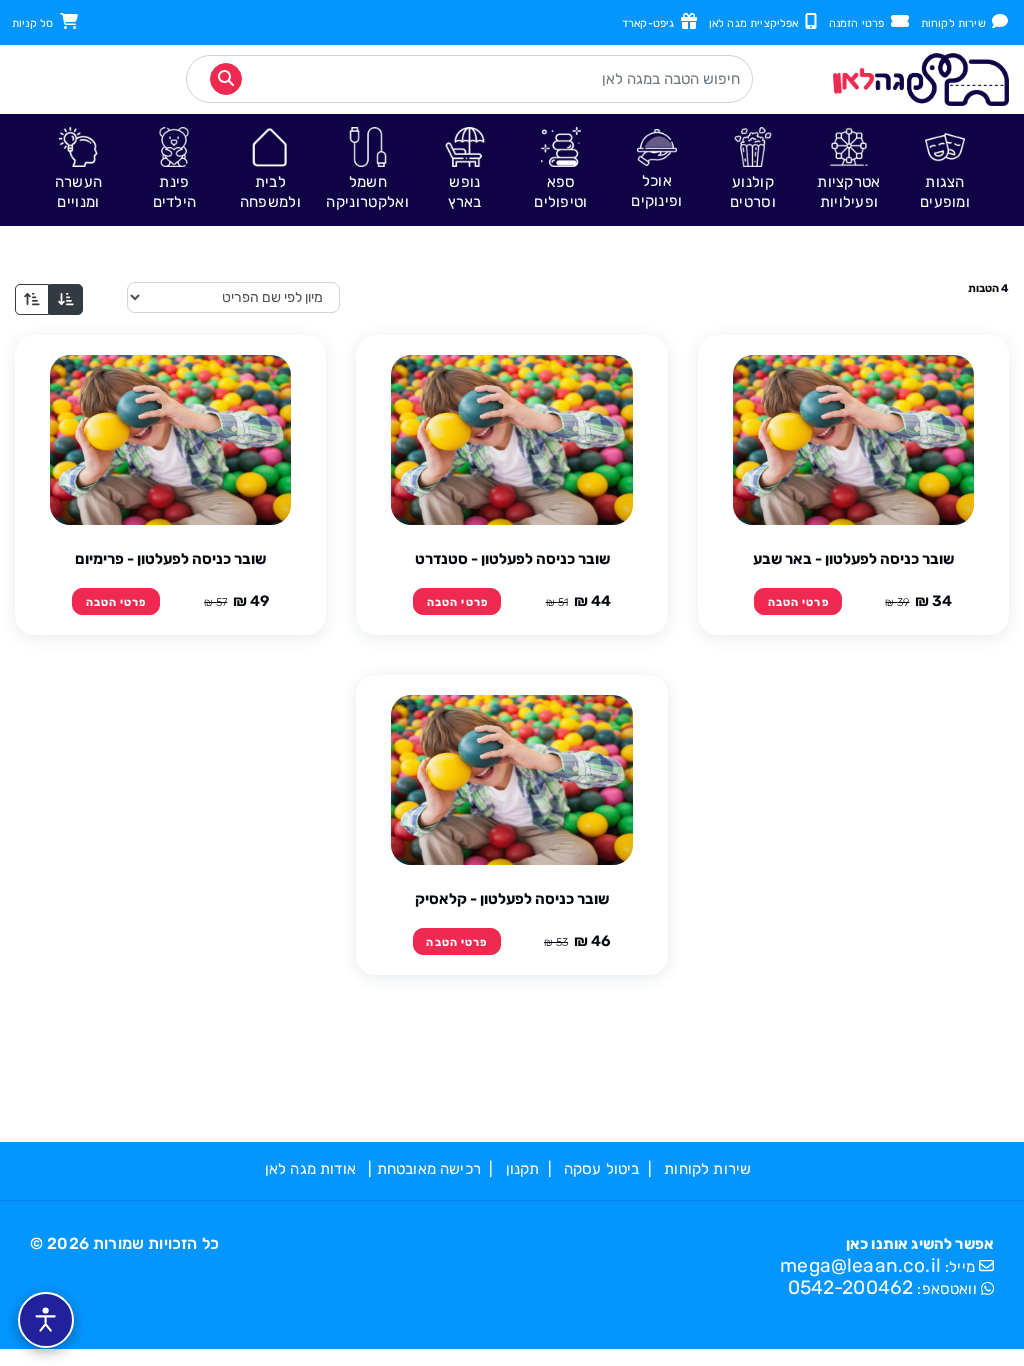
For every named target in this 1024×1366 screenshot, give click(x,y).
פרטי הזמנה (860, 23)
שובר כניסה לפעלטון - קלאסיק (512, 899)
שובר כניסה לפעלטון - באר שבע (853, 559)
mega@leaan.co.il (860, 1265)
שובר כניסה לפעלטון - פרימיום (170, 559)
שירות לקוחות (956, 23)
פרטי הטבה (798, 602)
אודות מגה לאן (310, 1169)
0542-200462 (851, 1287)
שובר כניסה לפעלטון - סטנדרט (512, 559)
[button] (945, 169)
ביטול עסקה (602, 1169)
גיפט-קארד (651, 23)
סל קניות (36, 23)
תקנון (523, 1169)
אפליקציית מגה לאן (757, 23)
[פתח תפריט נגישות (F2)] (46, 1320)
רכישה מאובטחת (429, 1169)
